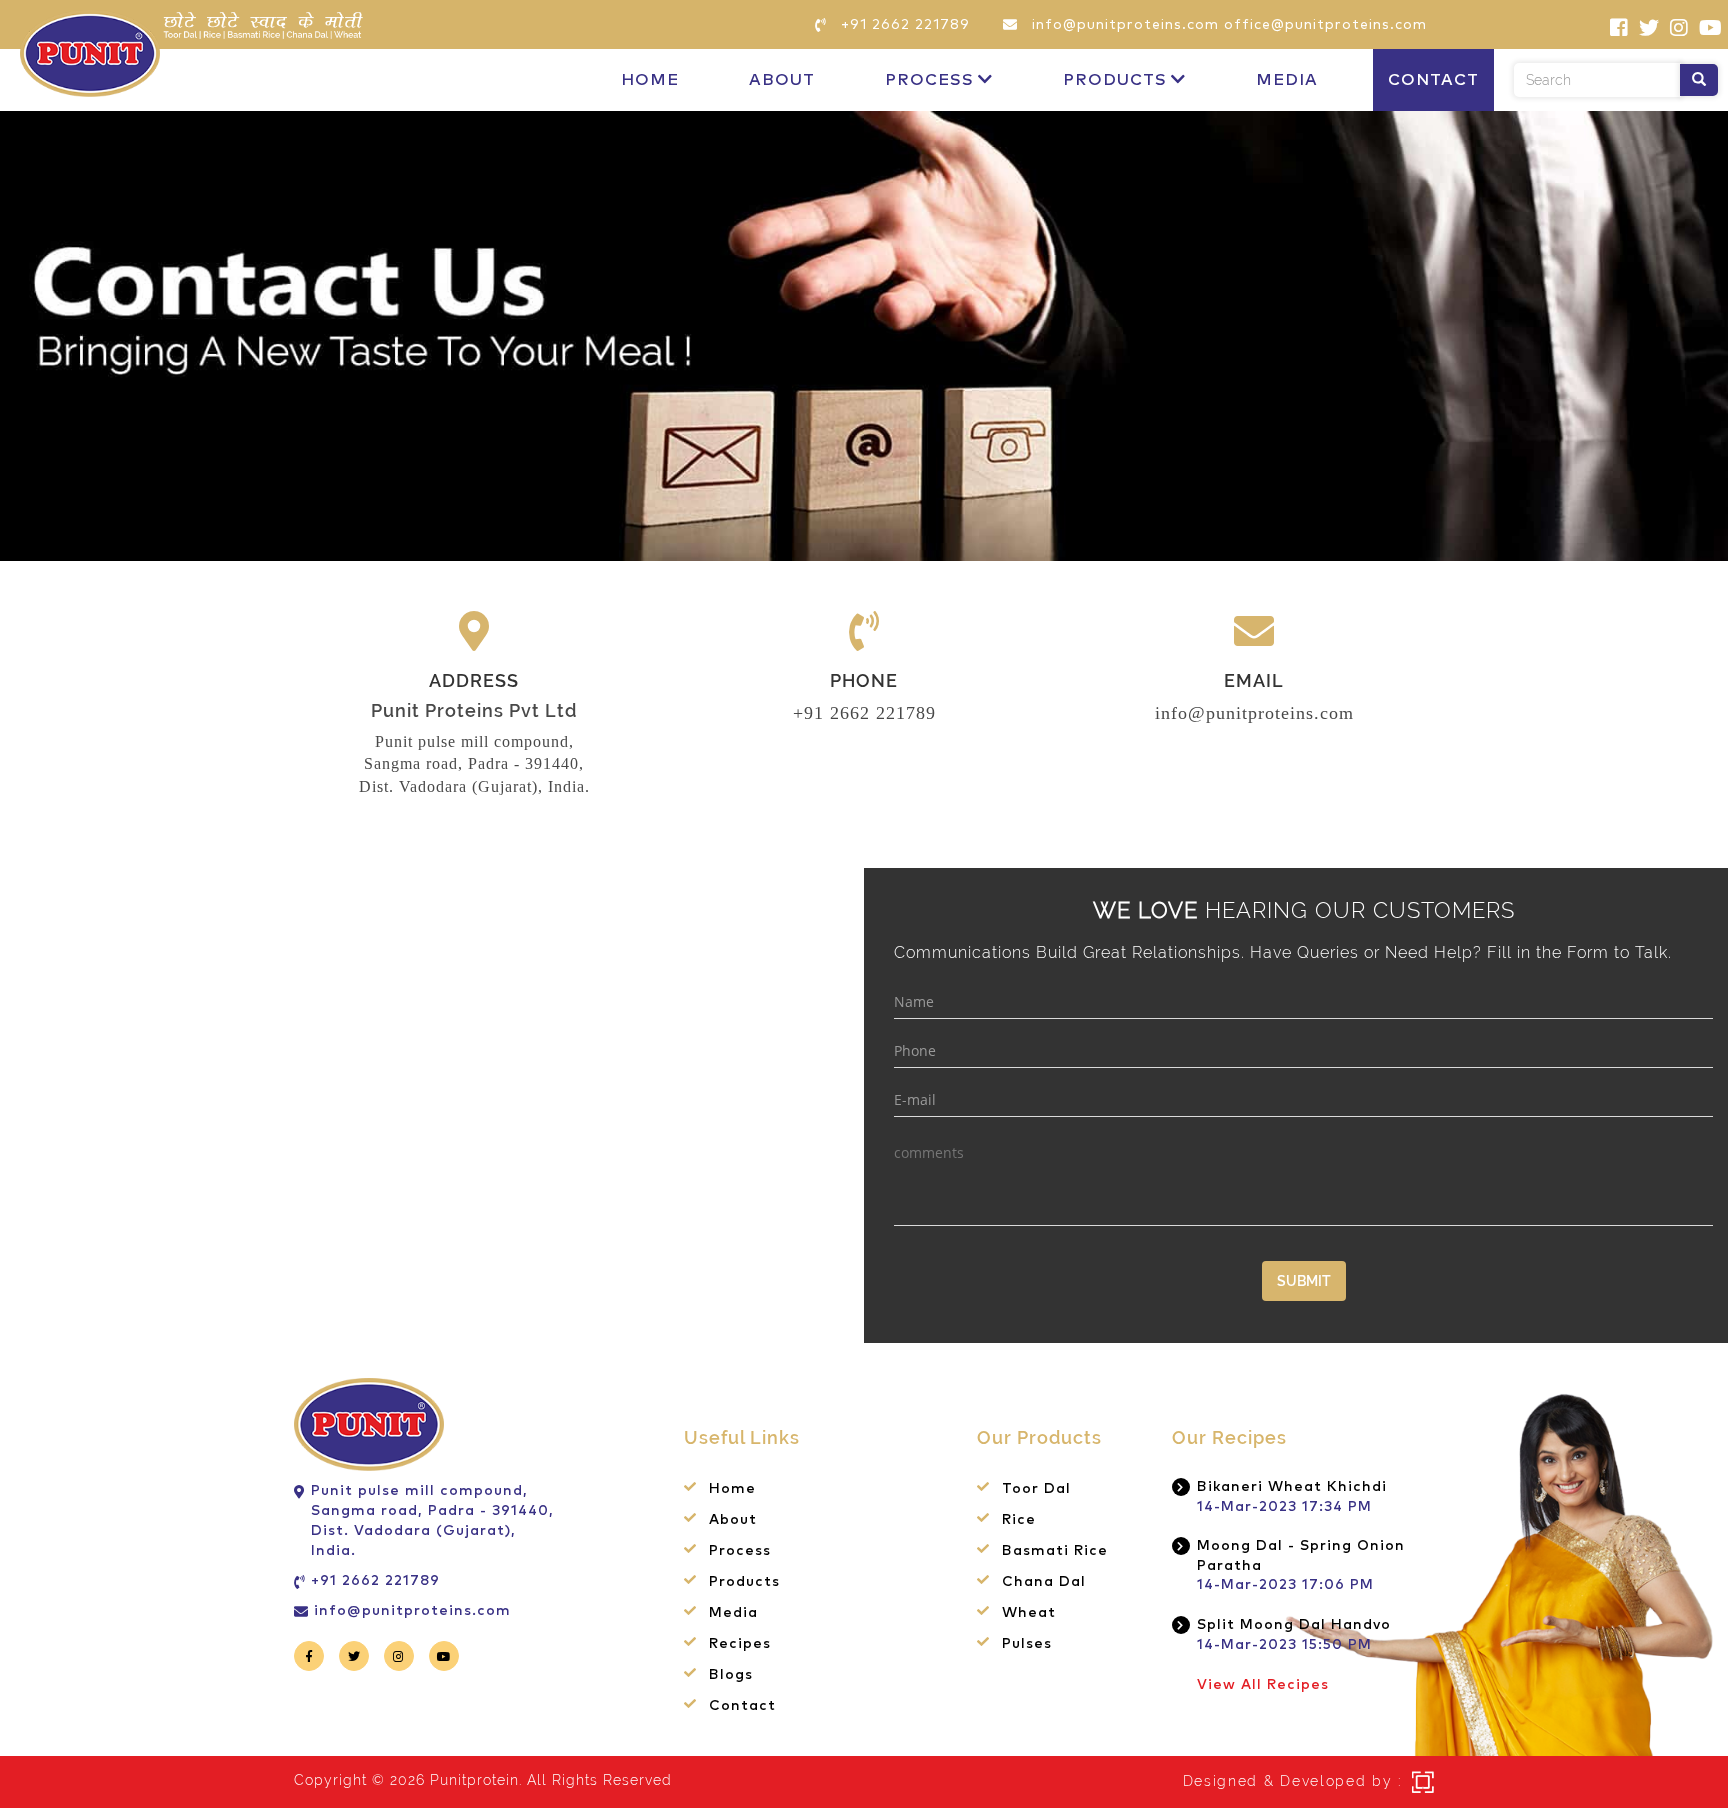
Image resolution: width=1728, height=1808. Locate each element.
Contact (1433, 80)
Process (929, 80)
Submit (1304, 1281)
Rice (1019, 1520)
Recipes (740, 1644)
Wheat (1029, 1613)
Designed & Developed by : (1293, 1781)
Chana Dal (1044, 1582)
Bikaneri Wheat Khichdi (1292, 1487)
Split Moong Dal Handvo (1294, 1625)
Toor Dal (1036, 1489)
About (782, 80)
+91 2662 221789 (864, 713)
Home (650, 80)
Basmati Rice (1055, 1551)
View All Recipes (1263, 1685)
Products (1115, 80)
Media (1287, 80)
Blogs (731, 1675)
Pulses (1027, 1644)
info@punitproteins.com (1254, 713)
